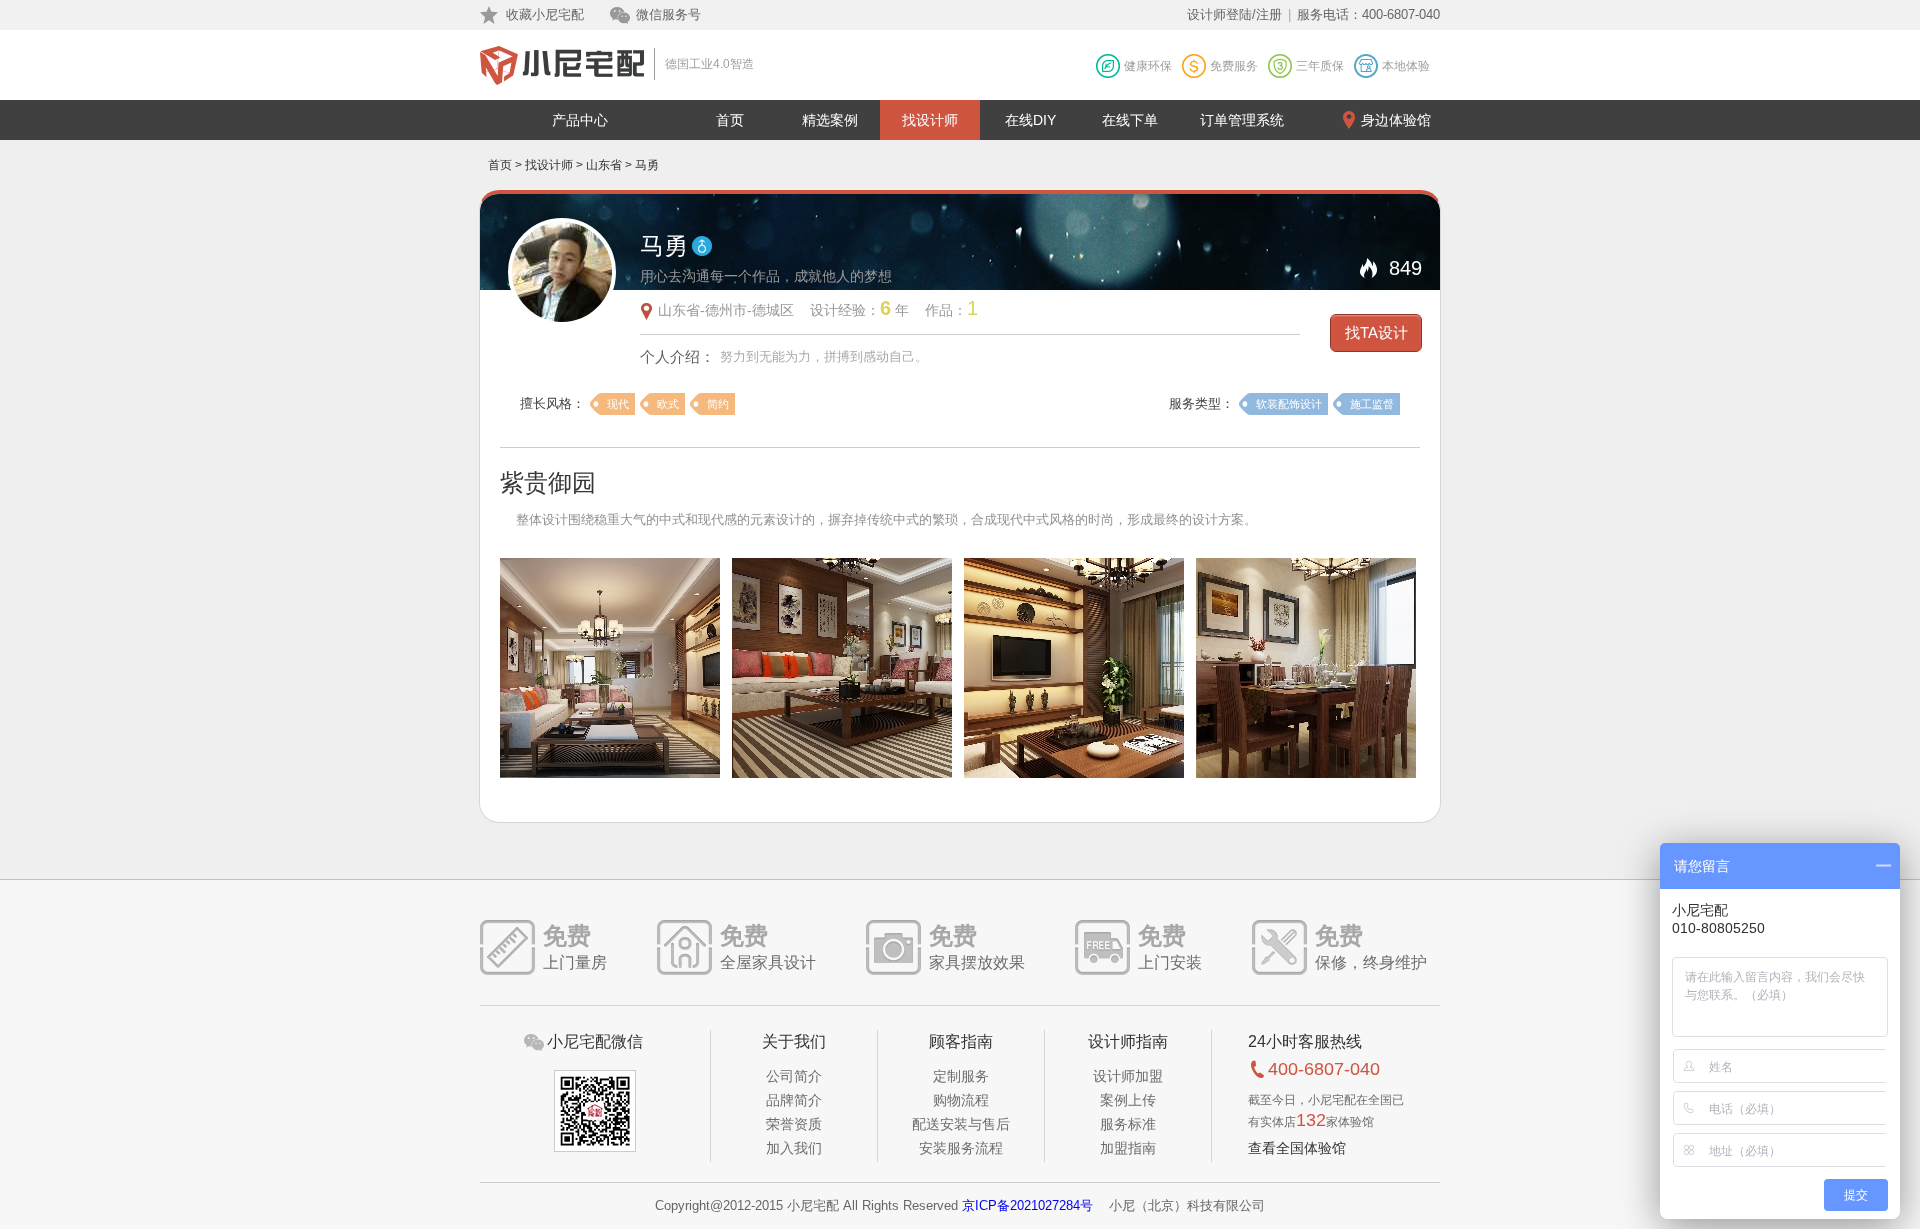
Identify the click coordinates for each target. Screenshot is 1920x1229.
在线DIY (1030, 120)
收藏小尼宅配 (545, 14)
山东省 (604, 165)
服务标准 (1128, 1124)
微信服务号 (668, 14)
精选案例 (830, 120)
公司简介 (794, 1076)
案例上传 (1128, 1100)
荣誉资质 (794, 1124)
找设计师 (930, 120)
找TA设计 (1376, 332)
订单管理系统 (1242, 120)
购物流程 (961, 1100)
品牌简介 (794, 1100)
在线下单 (1130, 120)
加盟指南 (1128, 1148)
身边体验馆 (1396, 120)
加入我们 (794, 1148)
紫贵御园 (548, 482)
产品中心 (580, 120)
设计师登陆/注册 (1234, 14)
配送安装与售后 (961, 1124)
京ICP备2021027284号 (1027, 1205)
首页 (730, 120)
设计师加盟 (1128, 1076)
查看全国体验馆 (1297, 1148)
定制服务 (961, 1076)
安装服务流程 (961, 1148)
